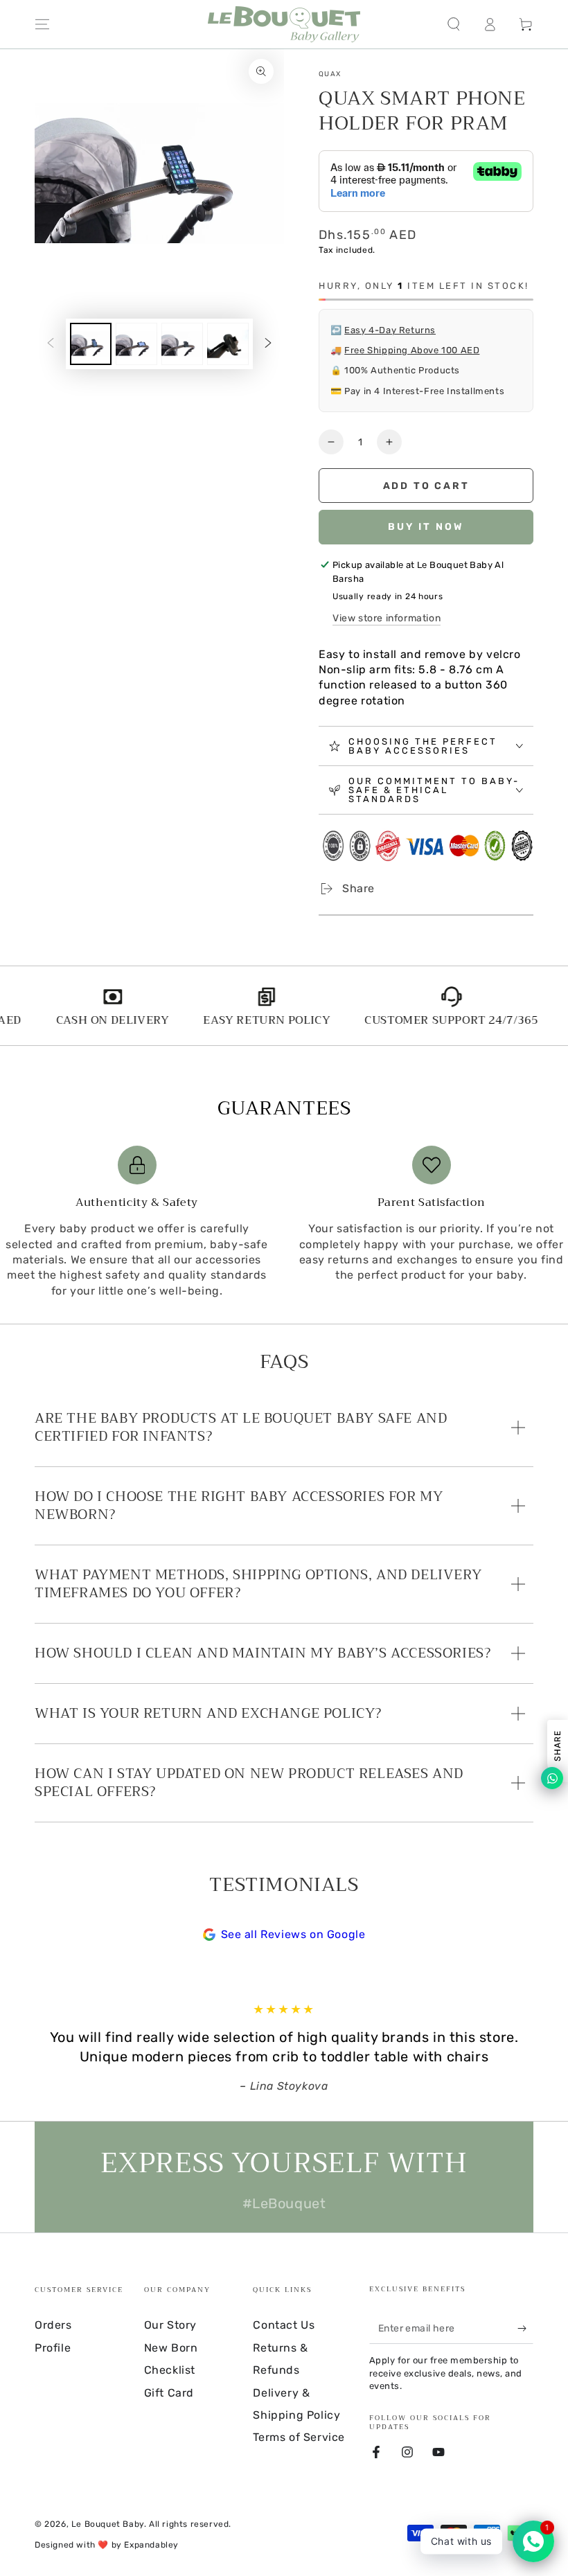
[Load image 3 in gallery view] (182, 344)
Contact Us (284, 2325)
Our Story (170, 2325)
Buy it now (426, 527)
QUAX (330, 74)
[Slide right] (268, 344)
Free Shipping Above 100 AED (412, 350)
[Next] (520, 2048)
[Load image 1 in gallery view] (91, 344)
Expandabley (151, 2545)
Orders (53, 2325)
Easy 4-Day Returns (390, 330)
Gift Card (169, 2393)
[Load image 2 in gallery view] (136, 344)
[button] (454, 24)
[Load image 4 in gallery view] (228, 344)
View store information (387, 618)
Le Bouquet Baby (108, 2524)
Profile (53, 2348)
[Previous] (48, 2048)
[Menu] (42, 24)
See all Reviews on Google (293, 1934)
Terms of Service (299, 2437)
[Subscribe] (525, 2328)
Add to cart (426, 486)
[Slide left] (51, 344)
